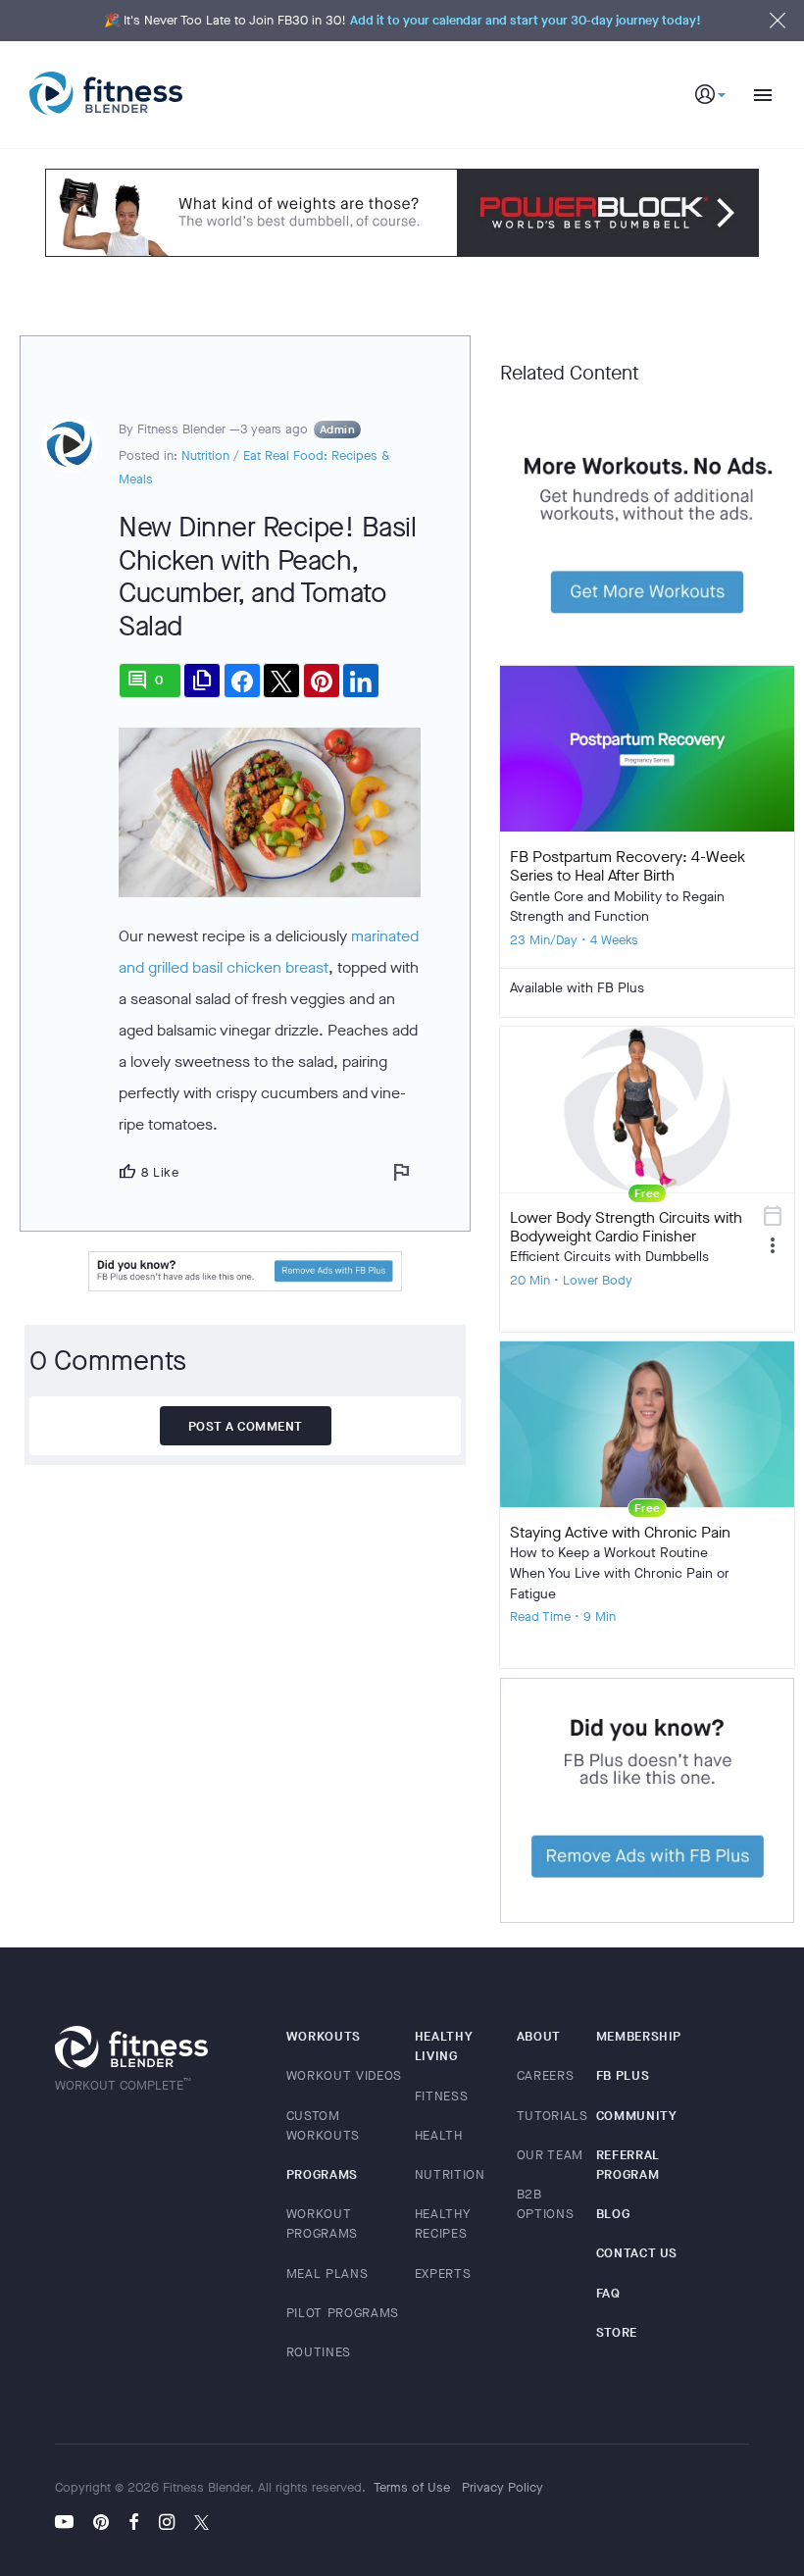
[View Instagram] (167, 2524)
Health (439, 2135)
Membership (639, 2036)
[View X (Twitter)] (201, 2524)
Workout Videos (344, 2075)
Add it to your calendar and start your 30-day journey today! (526, 20)
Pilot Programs (343, 2313)
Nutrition (205, 455)
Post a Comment (246, 1426)
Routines (319, 2352)
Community (637, 2116)
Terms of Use (412, 2487)
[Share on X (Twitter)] (281, 681)
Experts (443, 2273)
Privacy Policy (502, 2487)
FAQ (608, 2293)
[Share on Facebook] (242, 681)
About (539, 2036)
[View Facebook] (134, 2524)
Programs (322, 2174)
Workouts (324, 2036)
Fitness (442, 2096)
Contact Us (637, 2253)
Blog (613, 2214)
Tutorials (553, 2116)
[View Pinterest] (101, 2524)
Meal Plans (327, 2273)
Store (617, 2332)
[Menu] (755, 95)
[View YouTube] (69, 2524)
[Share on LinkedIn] (361, 681)
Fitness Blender (106, 94)
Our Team (550, 2155)
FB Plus (623, 2075)
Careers (546, 2075)
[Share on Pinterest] (322, 681)
